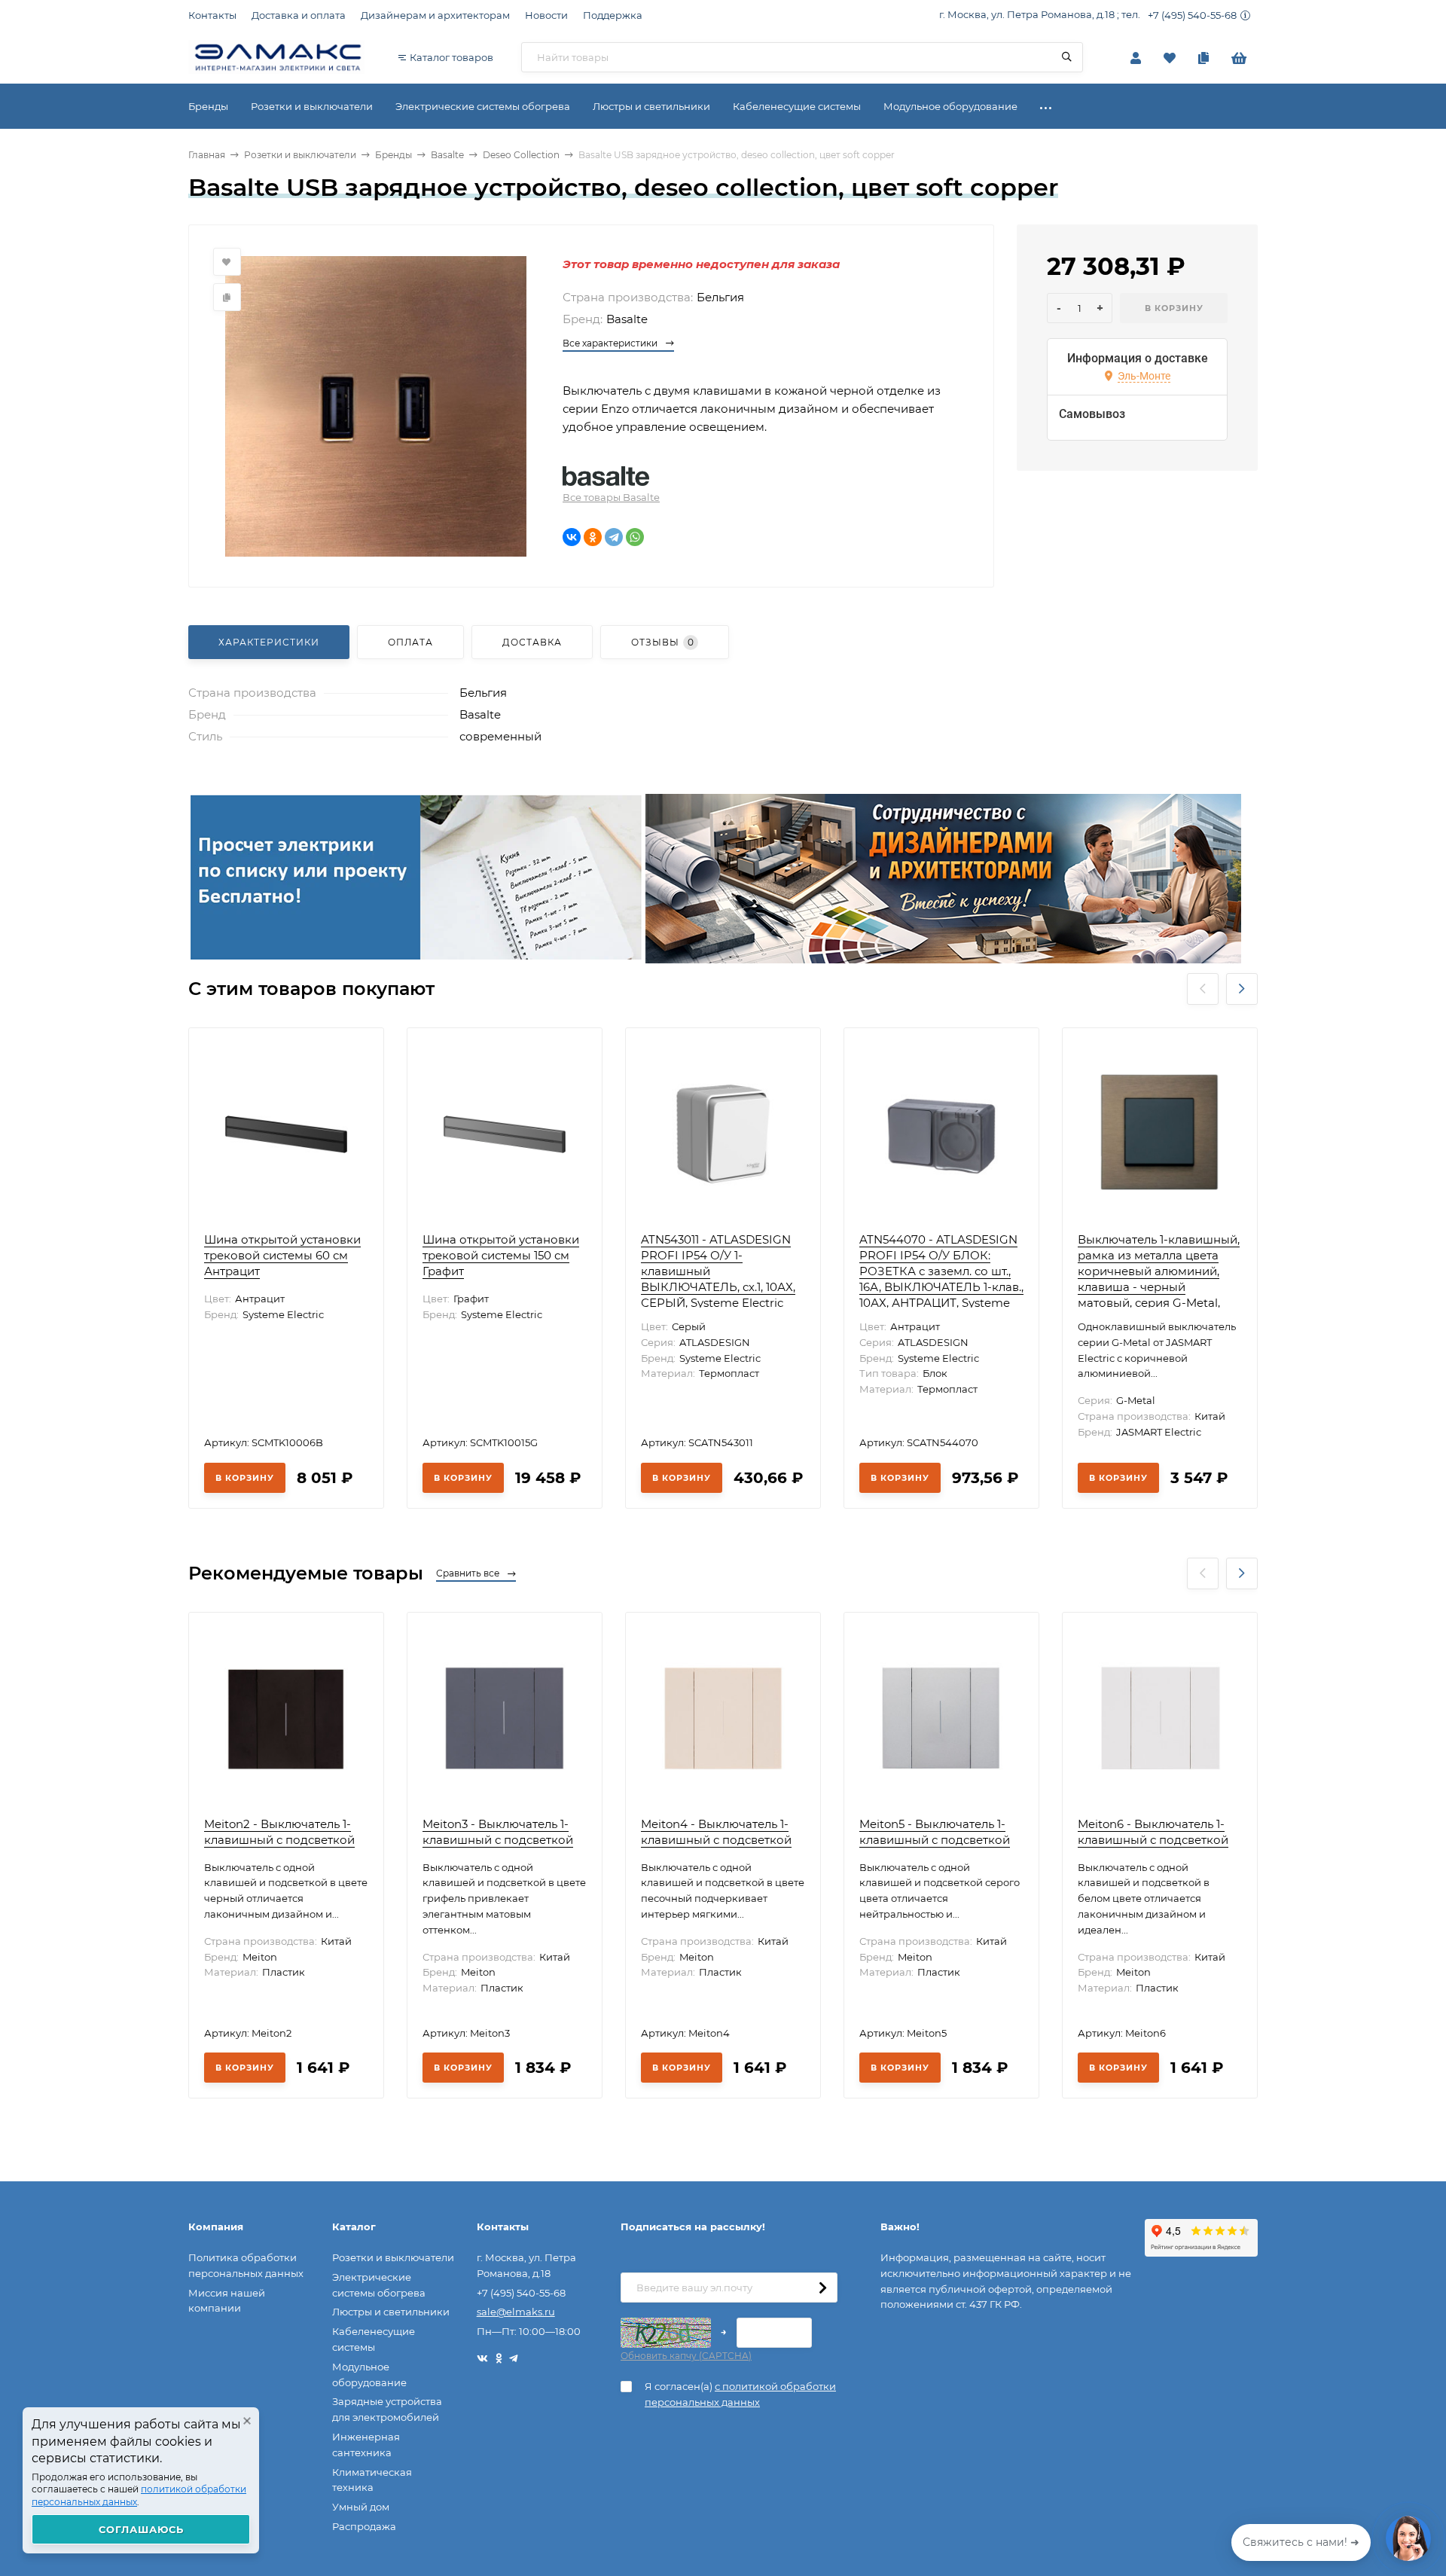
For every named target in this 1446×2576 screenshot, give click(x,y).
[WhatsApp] (635, 537)
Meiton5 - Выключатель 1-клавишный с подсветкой (935, 1832)
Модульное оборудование (369, 2375)
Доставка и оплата (299, 15)
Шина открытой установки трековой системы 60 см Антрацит (282, 1255)
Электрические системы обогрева (379, 2285)
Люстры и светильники (391, 2312)
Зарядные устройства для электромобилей (387, 2409)
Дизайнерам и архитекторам (435, 15)
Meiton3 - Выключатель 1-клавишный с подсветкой (498, 1832)
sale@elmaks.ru (516, 2312)
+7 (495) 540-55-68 (1192, 15)
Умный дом (361, 2507)
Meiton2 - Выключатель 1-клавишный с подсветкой (279, 1832)
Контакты (212, 15)
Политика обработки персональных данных (246, 2265)
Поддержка (613, 15)
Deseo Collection (521, 155)
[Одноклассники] (593, 537)
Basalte (447, 155)
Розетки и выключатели (300, 155)
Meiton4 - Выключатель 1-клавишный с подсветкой (716, 1832)
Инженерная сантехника (366, 2445)
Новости (546, 15)
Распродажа (364, 2526)
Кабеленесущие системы (374, 2339)
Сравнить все (469, 1573)
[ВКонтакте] (572, 537)
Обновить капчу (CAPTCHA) (686, 2356)
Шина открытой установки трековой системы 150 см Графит (501, 1255)
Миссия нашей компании (227, 2301)
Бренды (394, 155)
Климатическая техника (372, 2480)
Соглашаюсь (141, 2529)
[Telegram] (614, 537)
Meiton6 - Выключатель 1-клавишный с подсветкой (1153, 1832)
